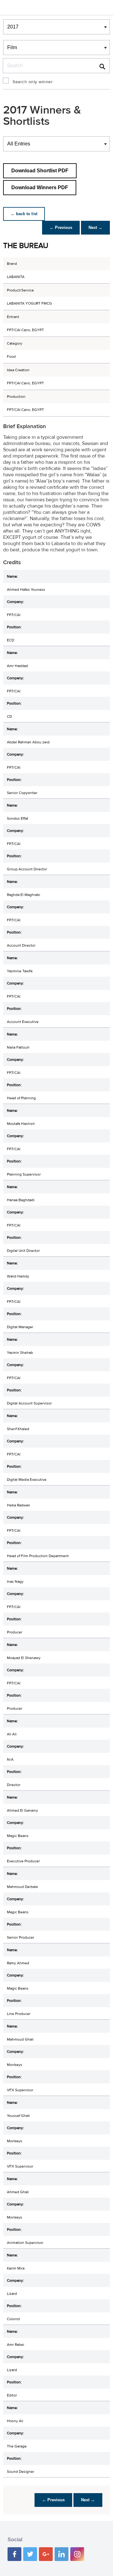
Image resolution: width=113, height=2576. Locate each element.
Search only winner (33, 82)
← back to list (24, 214)
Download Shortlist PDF (40, 171)
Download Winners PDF (40, 187)
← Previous (61, 228)
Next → (95, 228)
